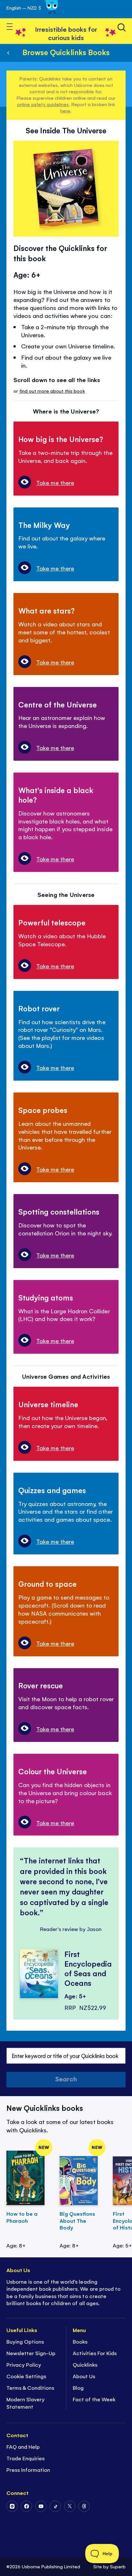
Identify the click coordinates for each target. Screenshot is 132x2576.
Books (80, 2341)
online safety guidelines (43, 104)
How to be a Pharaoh (22, 2217)
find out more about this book (52, 391)
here (65, 110)
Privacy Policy (24, 2364)
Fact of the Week (94, 2399)
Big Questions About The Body (77, 2221)
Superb (118, 2566)
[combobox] (66, 2056)
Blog (78, 2388)
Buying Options (25, 2341)
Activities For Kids (95, 2353)
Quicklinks (85, 2364)
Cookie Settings (26, 2376)
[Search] (122, 27)
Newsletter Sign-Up (31, 2353)
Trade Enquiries (25, 2458)
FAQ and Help (23, 2446)
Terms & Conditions (30, 2388)
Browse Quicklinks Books (66, 52)
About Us (84, 2376)
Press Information (28, 2470)
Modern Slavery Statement (25, 2403)
